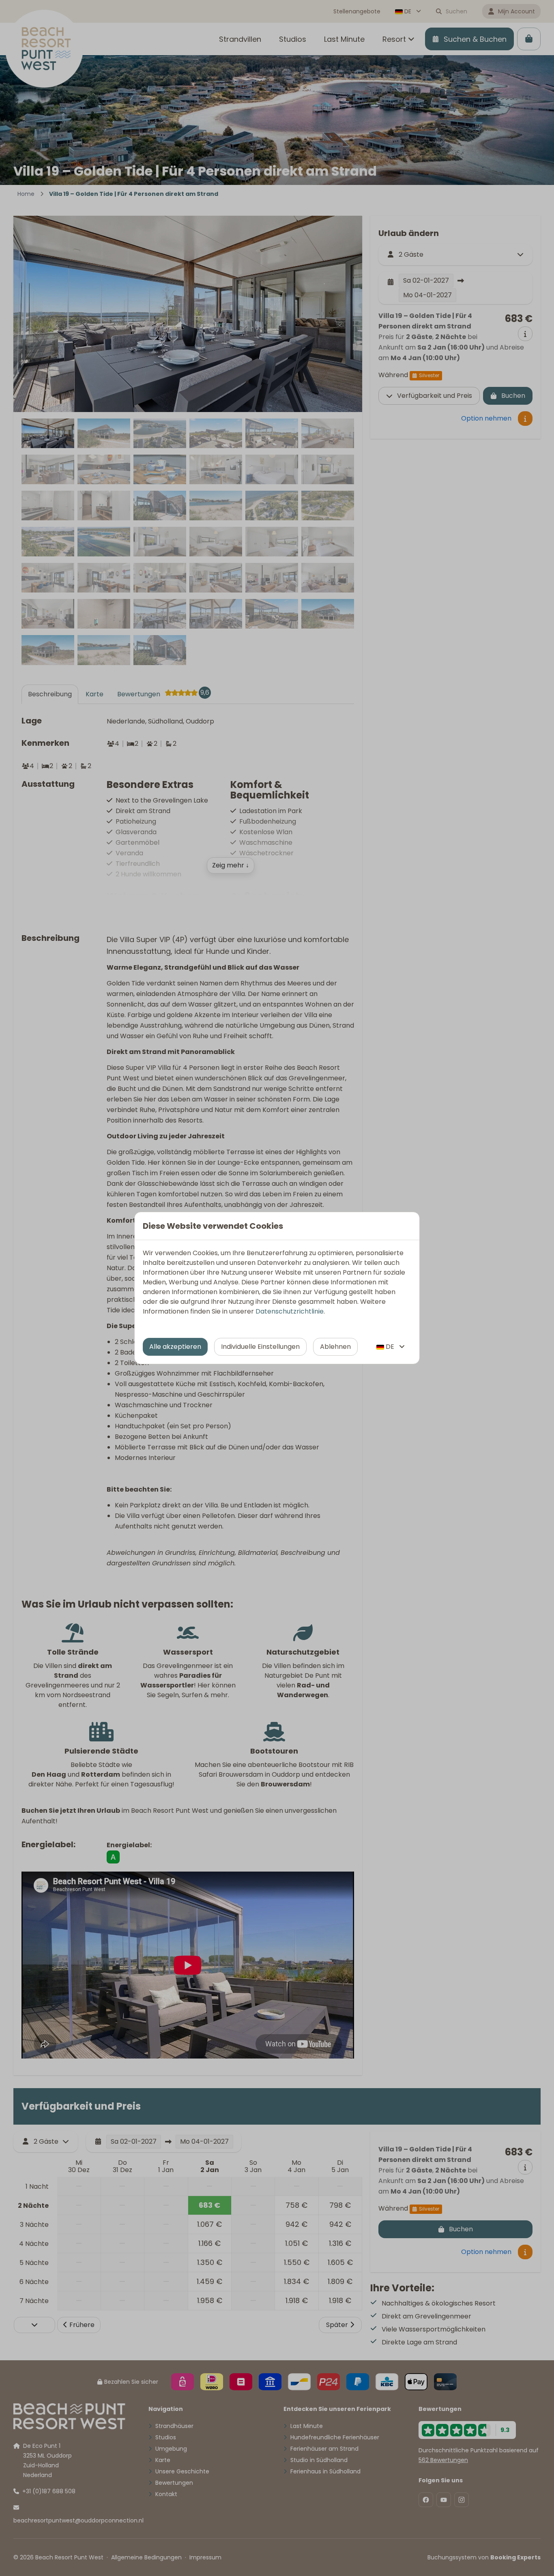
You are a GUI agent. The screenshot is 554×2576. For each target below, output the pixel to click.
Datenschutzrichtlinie (290, 1311)
